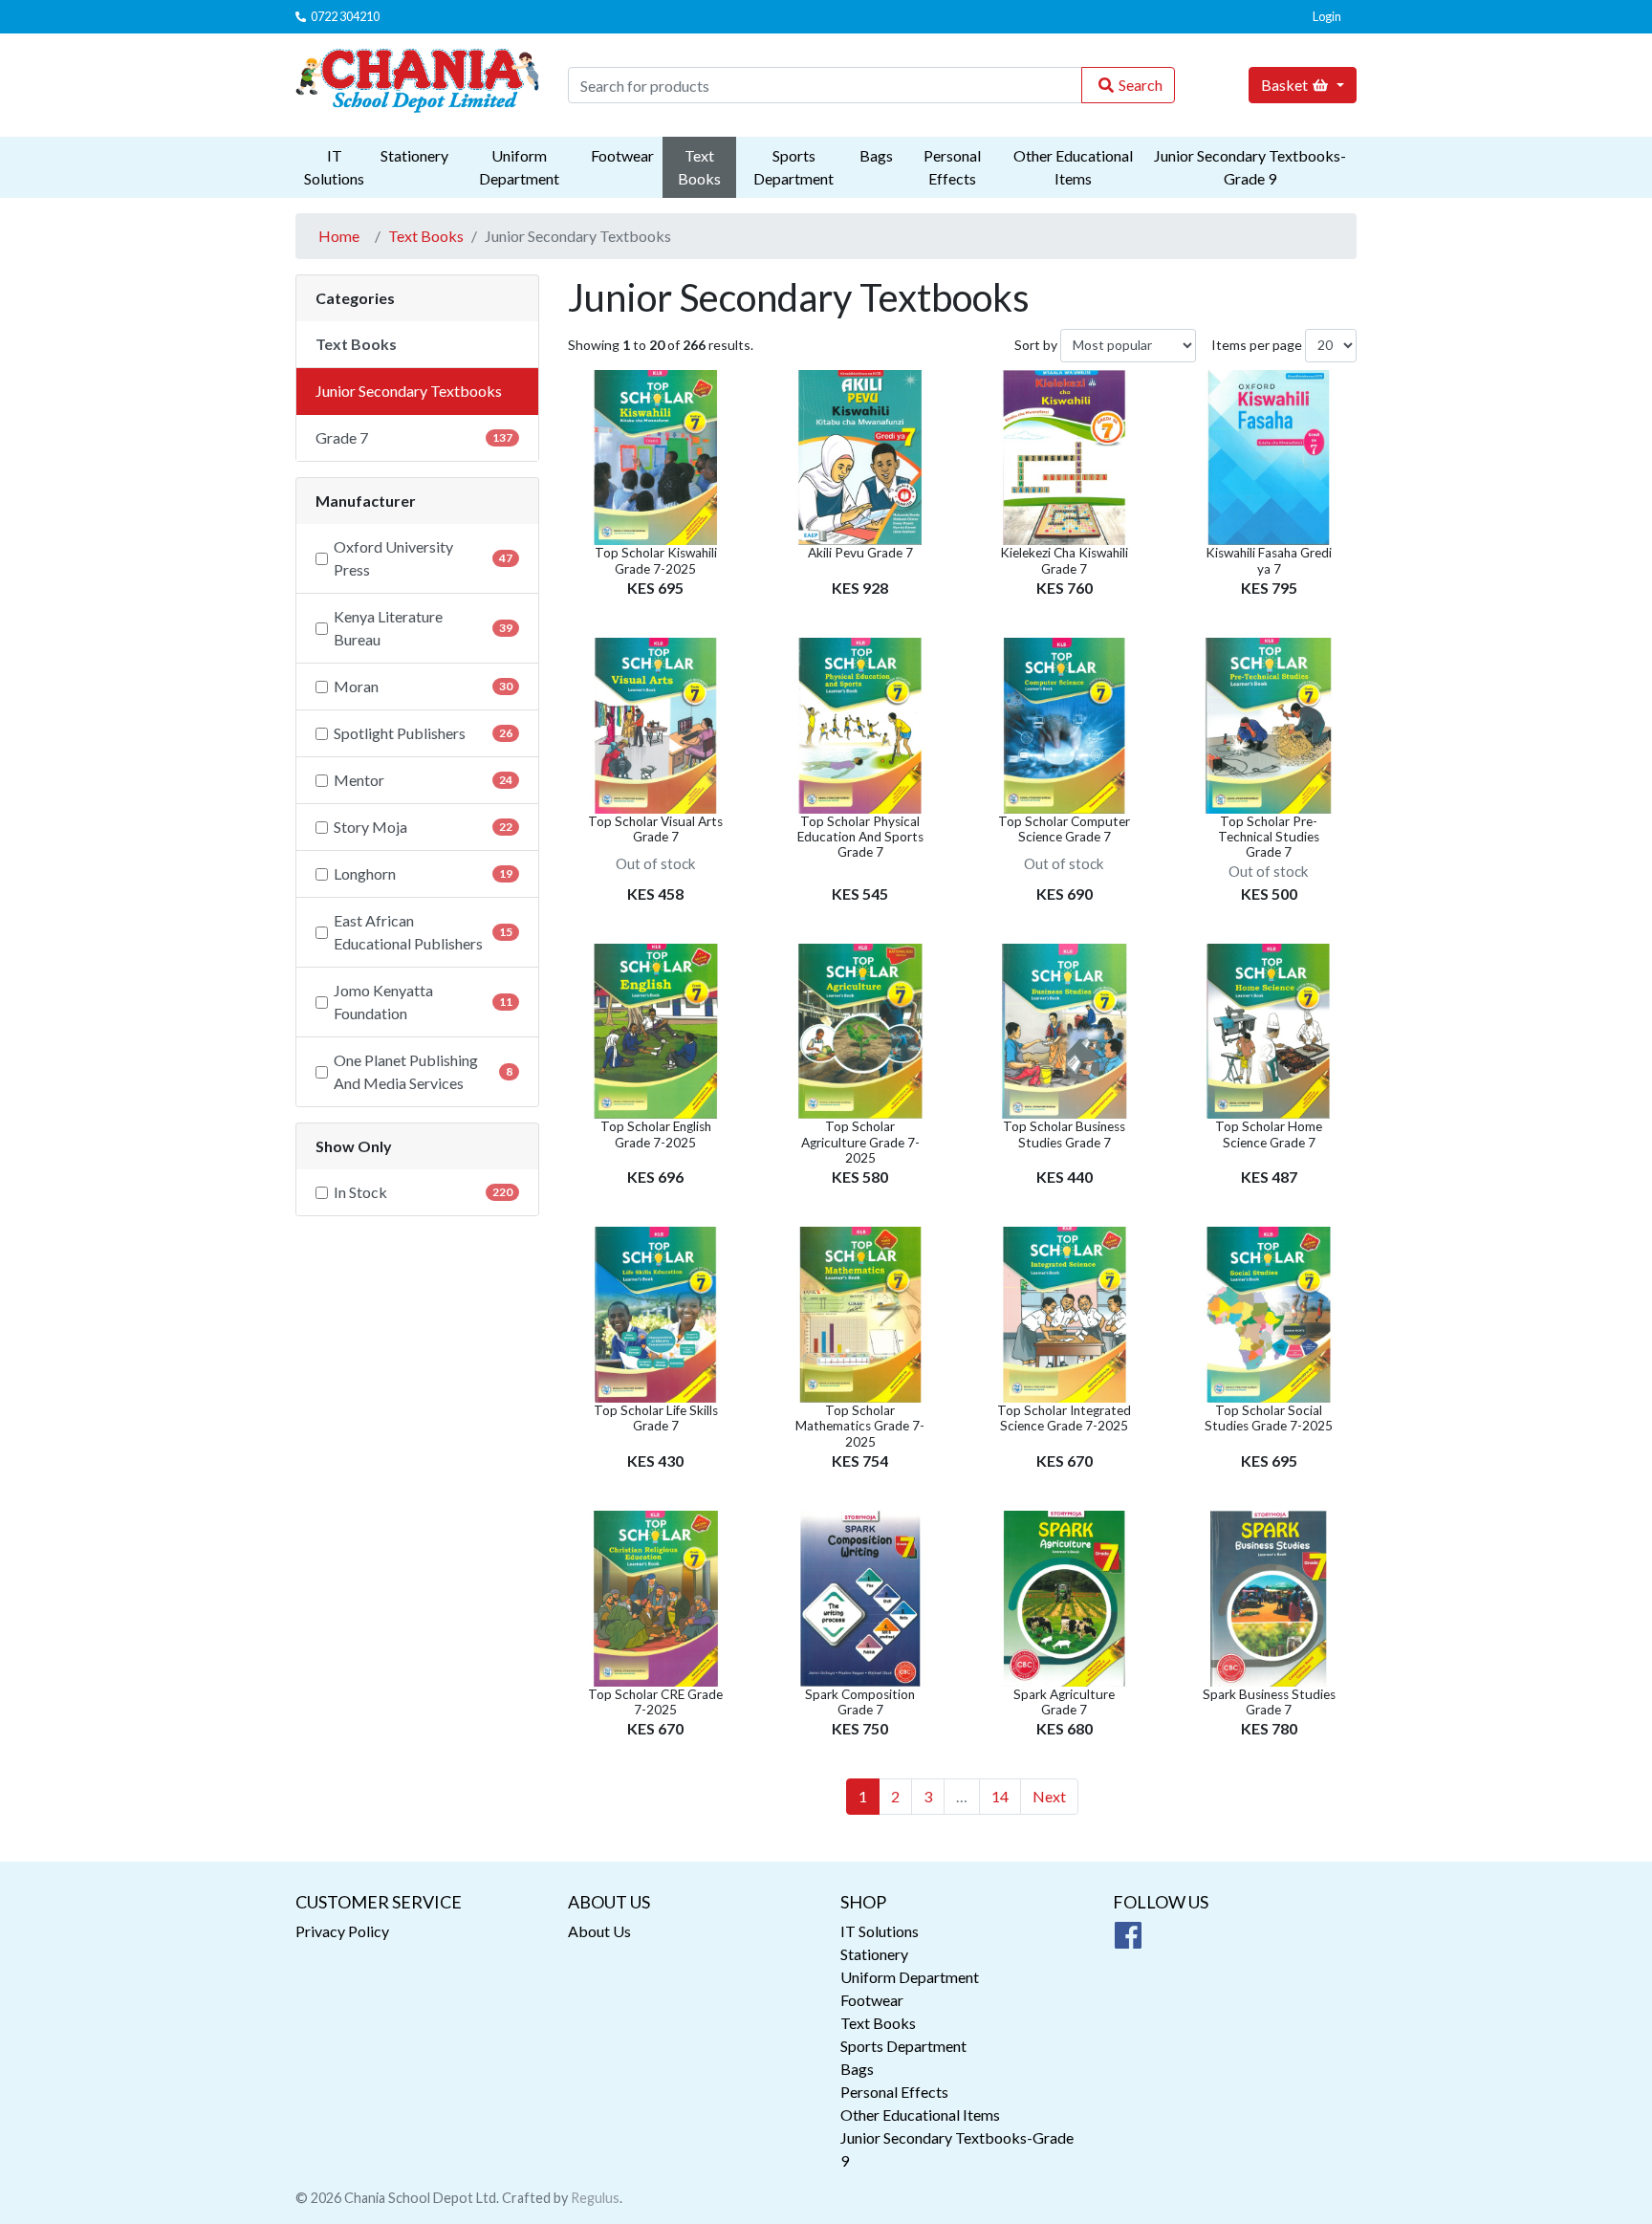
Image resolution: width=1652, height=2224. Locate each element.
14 (1000, 1796)
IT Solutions (334, 167)
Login (1327, 16)
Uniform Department (519, 167)
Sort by (1036, 345)
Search (1141, 85)
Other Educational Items (1073, 167)
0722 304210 (345, 16)
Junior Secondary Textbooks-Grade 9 (1250, 167)
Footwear (622, 155)
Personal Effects (952, 167)
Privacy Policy (342, 1931)
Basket (1284, 85)
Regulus (595, 2198)
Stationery (414, 155)
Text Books (699, 167)
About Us (599, 1931)
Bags (876, 155)
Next (1049, 1796)
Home (339, 236)
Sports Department (793, 167)
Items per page (1257, 345)
